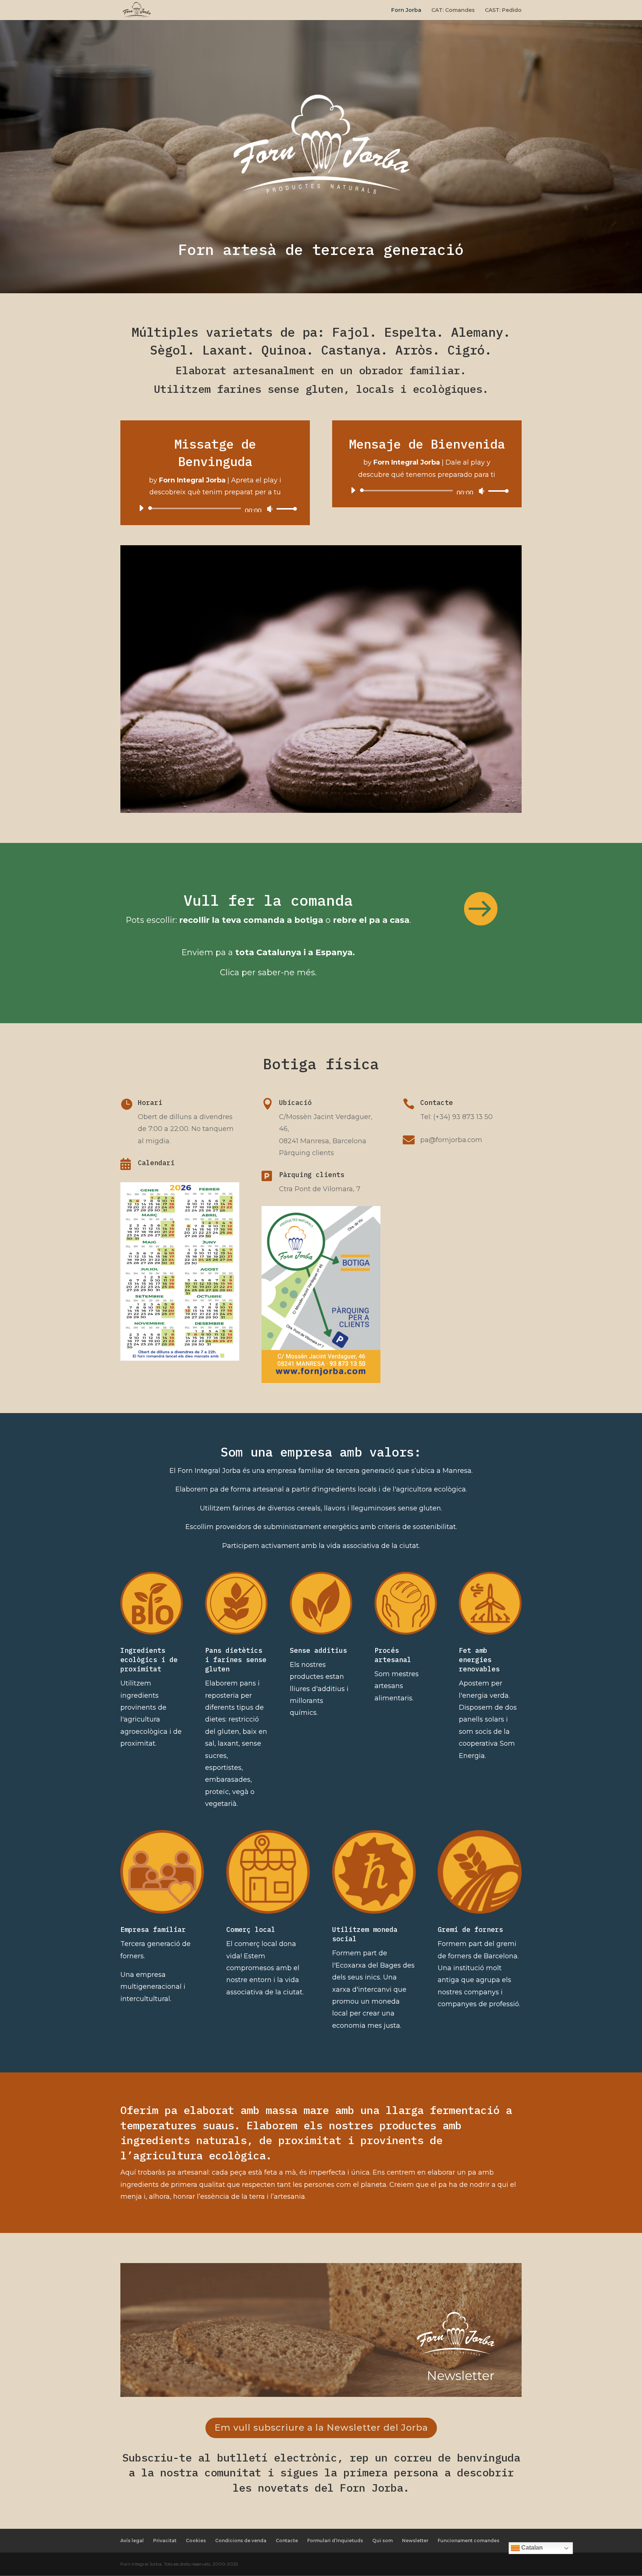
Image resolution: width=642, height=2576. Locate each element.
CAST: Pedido (503, 10)
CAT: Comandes (453, 10)
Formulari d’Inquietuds (335, 2541)
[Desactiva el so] (270, 509)
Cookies (196, 2541)
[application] (215, 508)
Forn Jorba (406, 10)
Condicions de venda (241, 2541)
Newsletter (415, 2541)
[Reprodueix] (141, 508)
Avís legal (132, 2541)
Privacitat (165, 2541)
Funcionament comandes (468, 2541)
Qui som (382, 2541)
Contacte (287, 2541)
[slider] (285, 509)
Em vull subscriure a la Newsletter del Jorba (321, 2428)
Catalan (531, 2548)
